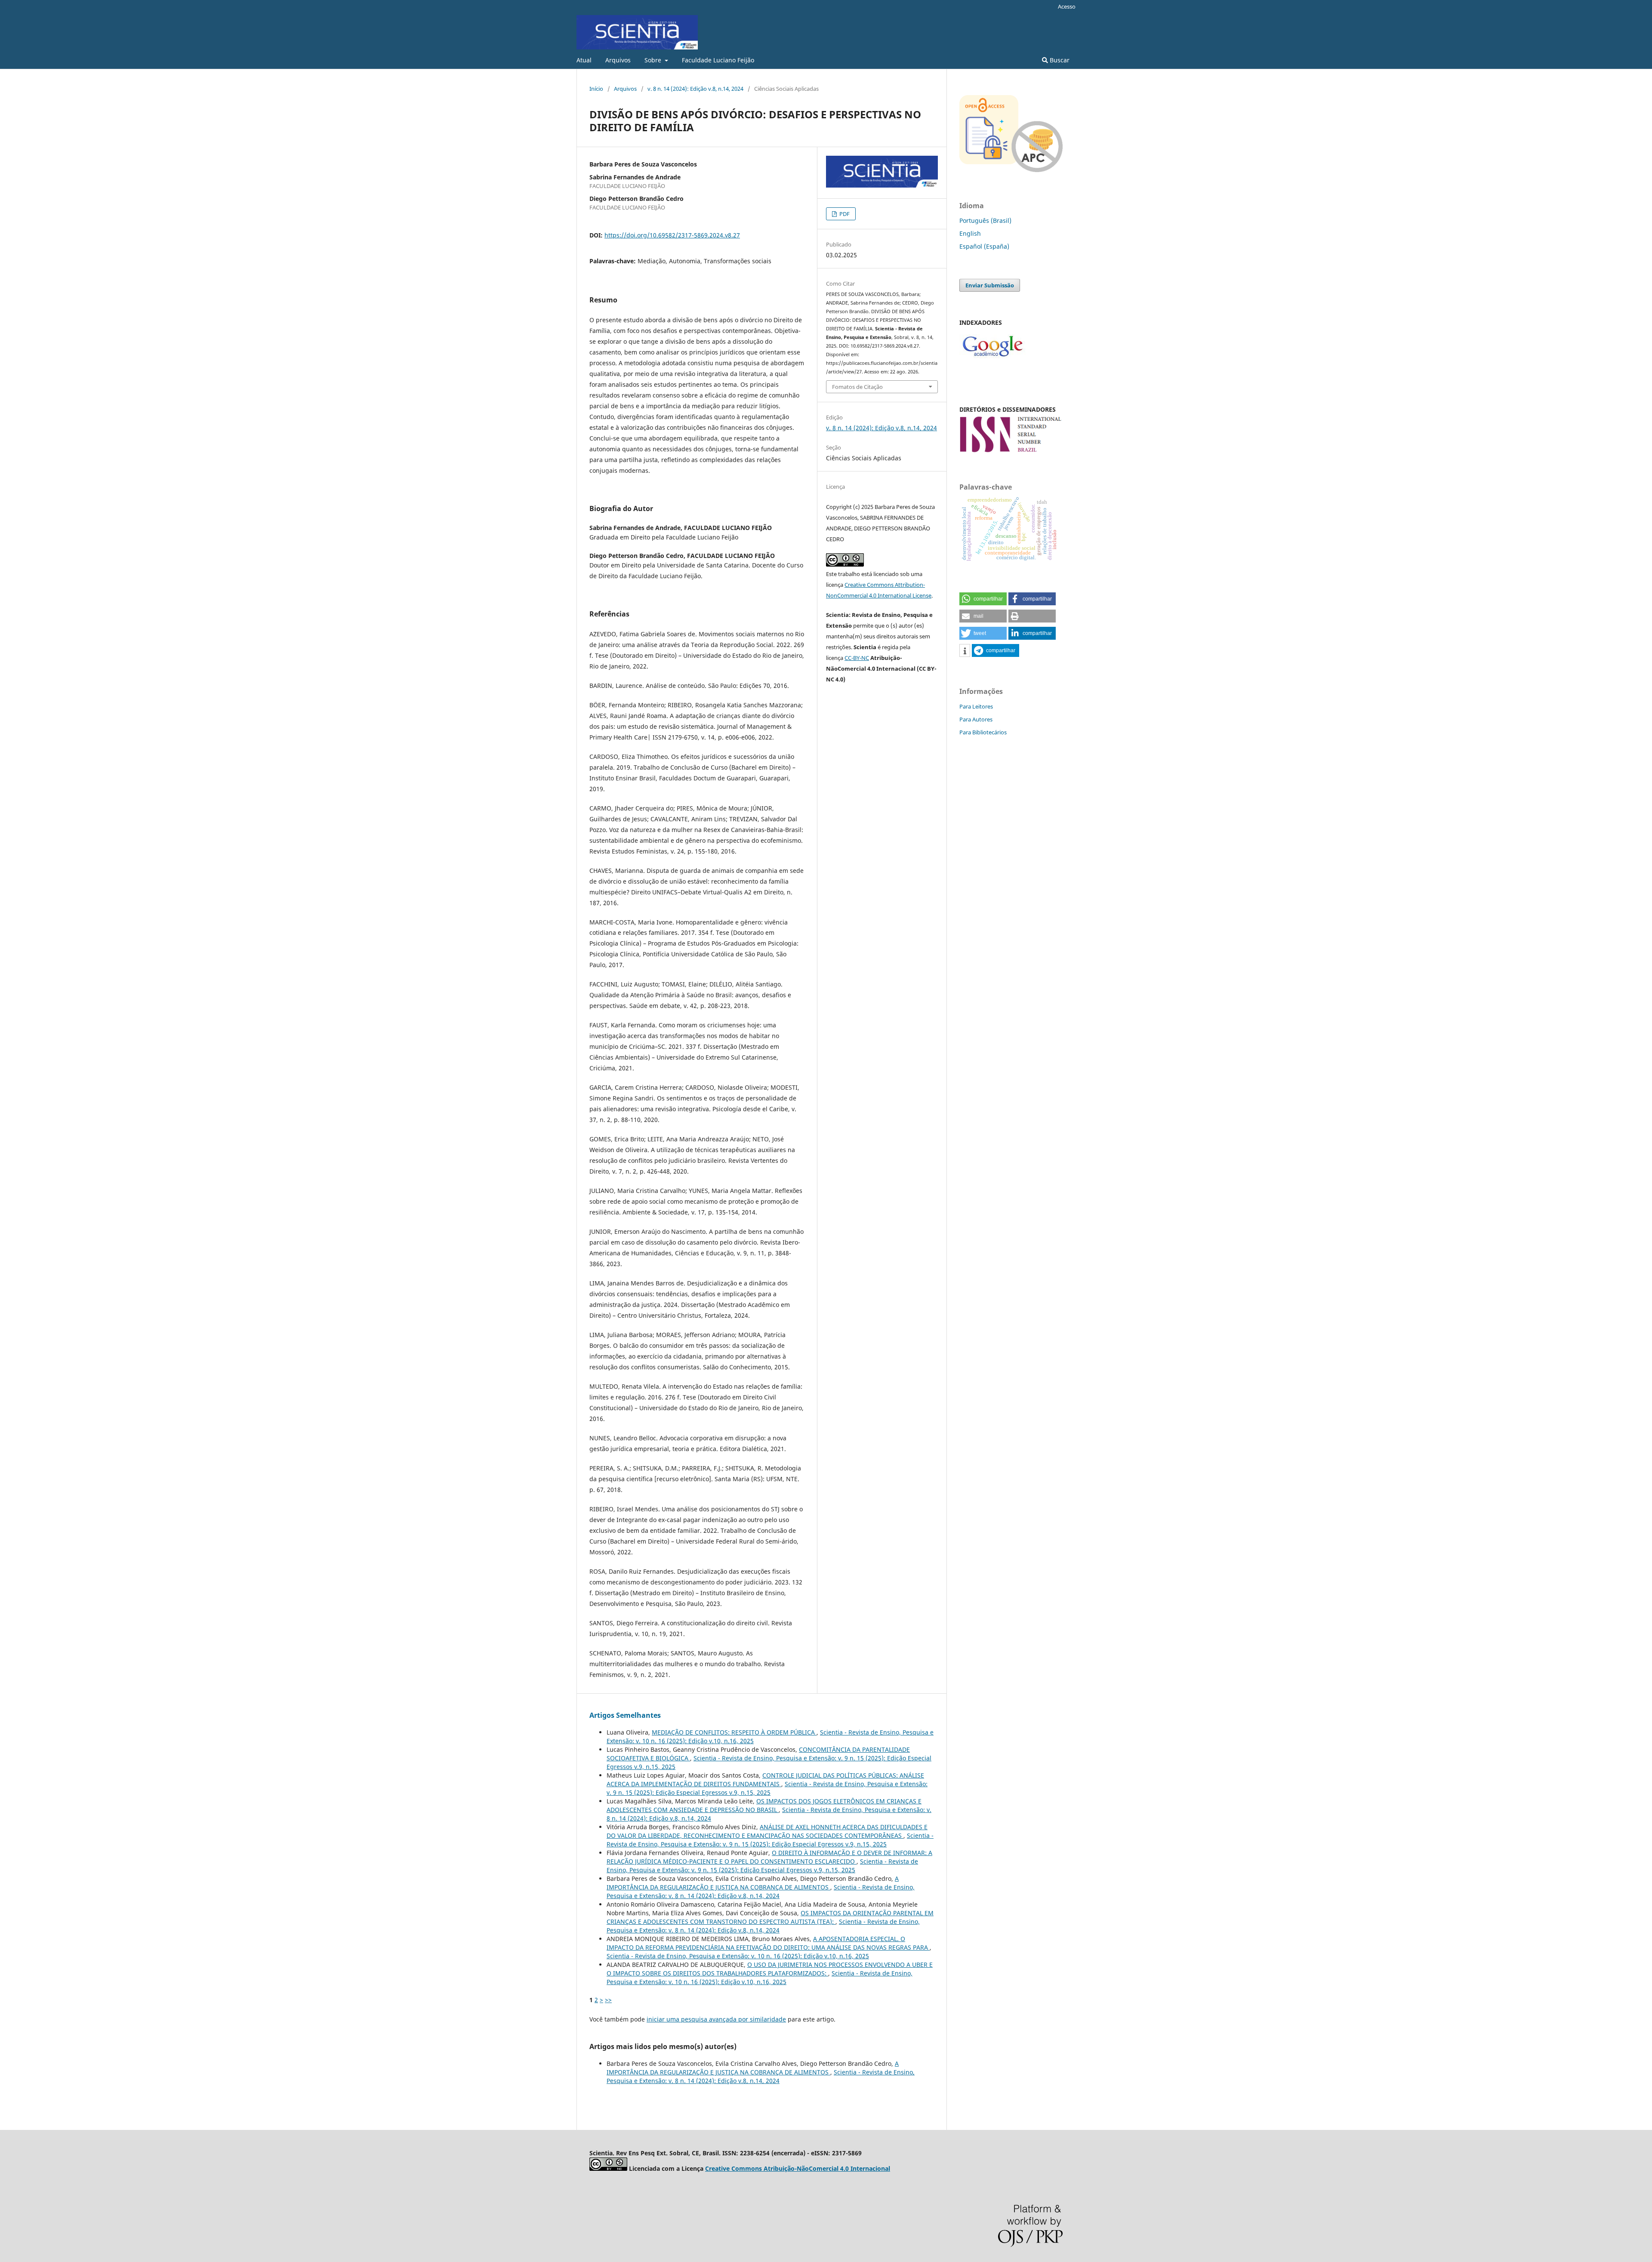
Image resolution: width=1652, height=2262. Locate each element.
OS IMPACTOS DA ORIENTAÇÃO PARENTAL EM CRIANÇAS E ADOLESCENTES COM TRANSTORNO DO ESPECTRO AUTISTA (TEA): (770, 1917)
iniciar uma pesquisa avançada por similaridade (716, 2019)
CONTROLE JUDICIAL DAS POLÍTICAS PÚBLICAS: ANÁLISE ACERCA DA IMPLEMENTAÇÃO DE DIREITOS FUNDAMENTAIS (765, 1780)
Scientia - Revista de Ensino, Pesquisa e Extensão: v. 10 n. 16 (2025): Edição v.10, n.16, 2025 (738, 1956)
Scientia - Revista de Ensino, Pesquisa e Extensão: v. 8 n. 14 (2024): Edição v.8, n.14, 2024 (761, 1891)
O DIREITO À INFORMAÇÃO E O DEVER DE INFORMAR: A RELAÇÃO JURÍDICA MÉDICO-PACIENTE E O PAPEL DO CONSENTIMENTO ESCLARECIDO (769, 1857)
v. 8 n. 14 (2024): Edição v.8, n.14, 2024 (695, 89)
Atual (584, 60)
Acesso (1067, 6)
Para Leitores (976, 706)
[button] (983, 599)
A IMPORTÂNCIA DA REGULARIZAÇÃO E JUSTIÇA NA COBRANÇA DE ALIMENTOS (753, 1883)
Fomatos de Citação (857, 387)
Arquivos (618, 60)
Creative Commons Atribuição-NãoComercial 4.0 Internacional (798, 2168)
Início (596, 89)
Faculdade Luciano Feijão (718, 60)
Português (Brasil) (985, 220)
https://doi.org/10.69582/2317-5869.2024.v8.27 (672, 235)
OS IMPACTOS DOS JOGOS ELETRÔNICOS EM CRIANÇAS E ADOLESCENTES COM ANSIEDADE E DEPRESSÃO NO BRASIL (764, 1805)
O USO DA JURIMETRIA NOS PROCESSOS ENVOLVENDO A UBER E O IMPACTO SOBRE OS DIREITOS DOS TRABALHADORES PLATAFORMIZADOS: (770, 1969)
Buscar (1059, 60)
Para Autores (976, 719)
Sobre (654, 60)
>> (608, 2000)
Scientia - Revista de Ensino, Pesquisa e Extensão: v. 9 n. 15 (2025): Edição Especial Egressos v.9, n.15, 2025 (767, 1788)
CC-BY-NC (857, 658)
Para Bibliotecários (983, 732)
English (970, 233)
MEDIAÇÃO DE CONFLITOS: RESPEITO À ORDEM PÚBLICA (734, 1732)
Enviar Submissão (990, 285)
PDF (844, 214)
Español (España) (984, 246)
